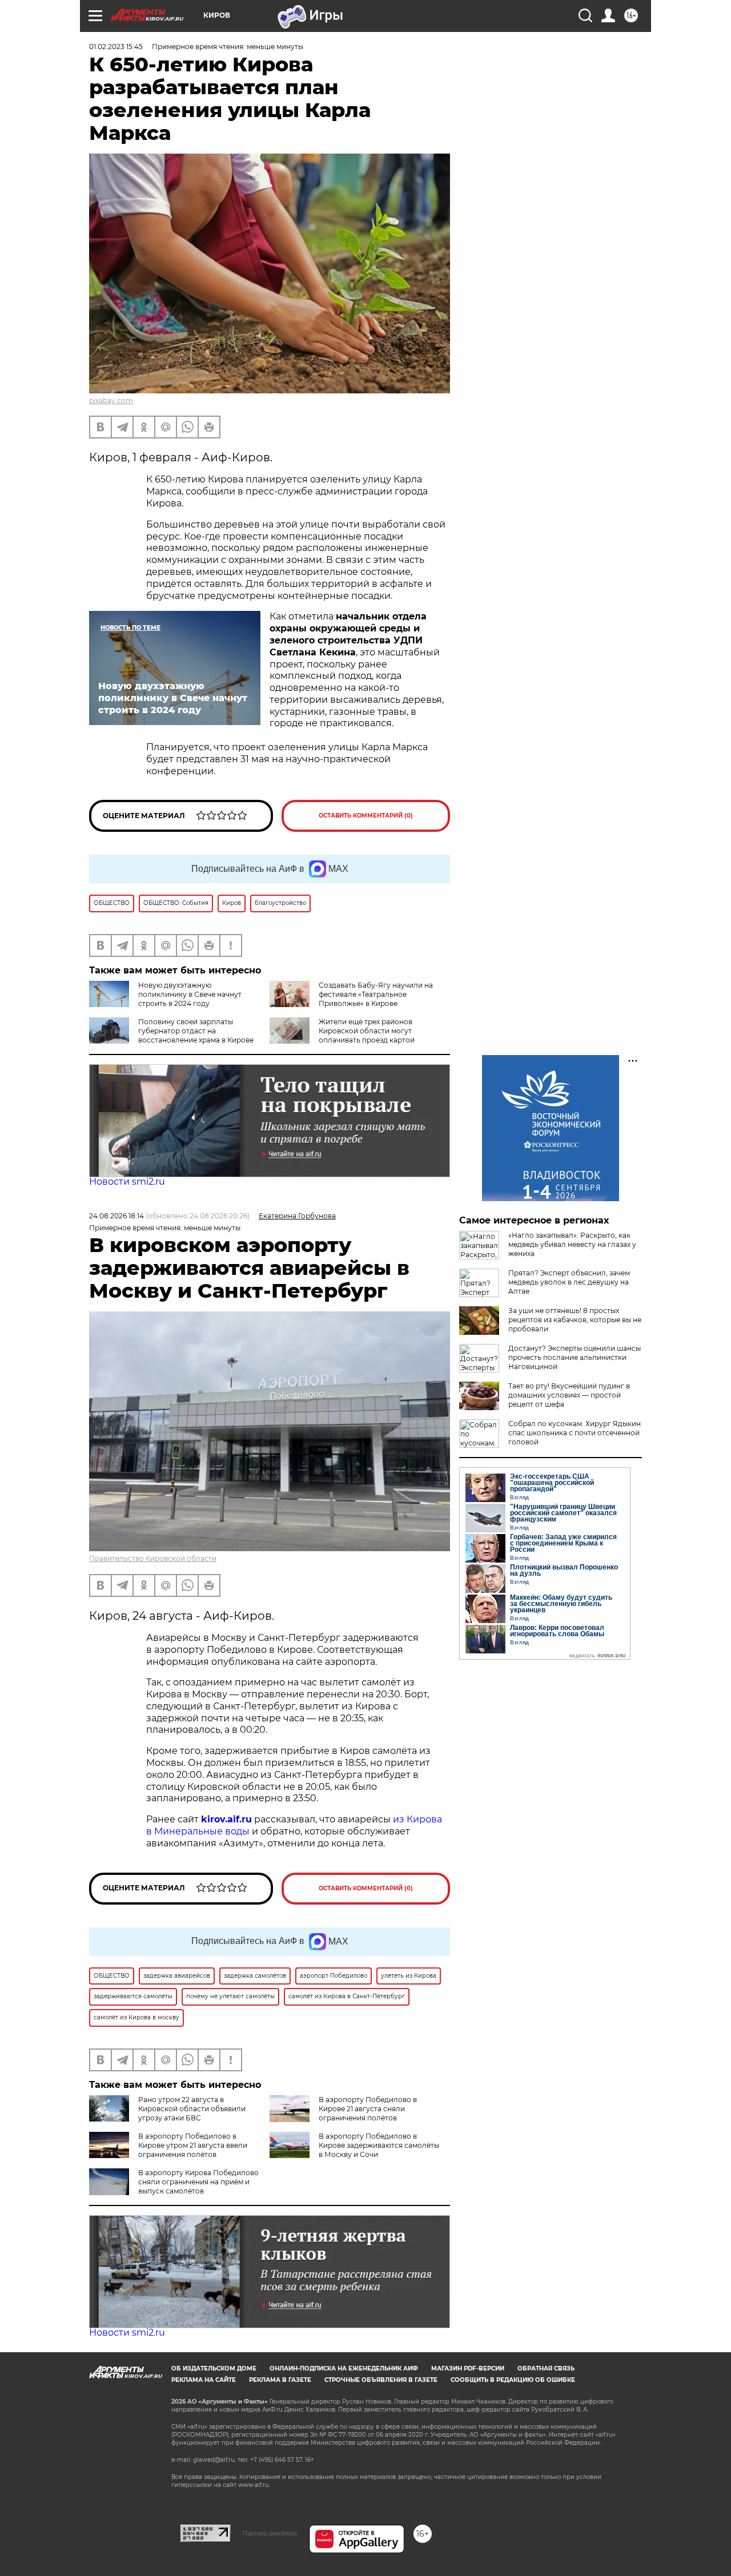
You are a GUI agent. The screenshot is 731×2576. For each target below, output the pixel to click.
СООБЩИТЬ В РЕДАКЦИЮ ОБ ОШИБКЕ (513, 2380)
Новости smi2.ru (127, 1182)
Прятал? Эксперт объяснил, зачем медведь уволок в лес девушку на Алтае (569, 1282)
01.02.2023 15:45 (116, 47)
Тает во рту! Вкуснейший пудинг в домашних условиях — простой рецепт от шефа (569, 1395)
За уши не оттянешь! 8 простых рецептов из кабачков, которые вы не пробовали (575, 1320)
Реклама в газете (280, 2380)
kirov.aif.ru (226, 1819)
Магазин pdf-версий (468, 2368)
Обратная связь (546, 2368)
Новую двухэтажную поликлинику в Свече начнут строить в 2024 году (190, 994)
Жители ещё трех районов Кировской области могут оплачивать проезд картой (367, 1031)
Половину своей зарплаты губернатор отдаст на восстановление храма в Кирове (196, 1031)
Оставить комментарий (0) (366, 816)
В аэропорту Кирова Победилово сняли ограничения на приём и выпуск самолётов (198, 2182)
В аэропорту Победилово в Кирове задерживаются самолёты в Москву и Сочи (379, 2145)
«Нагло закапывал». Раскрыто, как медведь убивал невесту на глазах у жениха (572, 1244)
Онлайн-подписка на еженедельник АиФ (344, 2368)
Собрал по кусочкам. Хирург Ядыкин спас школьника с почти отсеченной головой (575, 1433)
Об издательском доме (214, 2368)
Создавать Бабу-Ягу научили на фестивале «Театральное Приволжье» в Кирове (376, 994)
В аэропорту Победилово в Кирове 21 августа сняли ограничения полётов (368, 2109)
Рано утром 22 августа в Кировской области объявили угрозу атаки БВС (192, 2109)
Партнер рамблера (270, 2533)
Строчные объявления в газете (381, 2380)
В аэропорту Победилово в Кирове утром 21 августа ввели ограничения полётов (193, 2145)
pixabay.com (111, 401)
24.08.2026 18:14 (117, 1216)
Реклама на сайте (204, 2380)
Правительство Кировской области (153, 1558)
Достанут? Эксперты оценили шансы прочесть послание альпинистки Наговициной (575, 1357)
